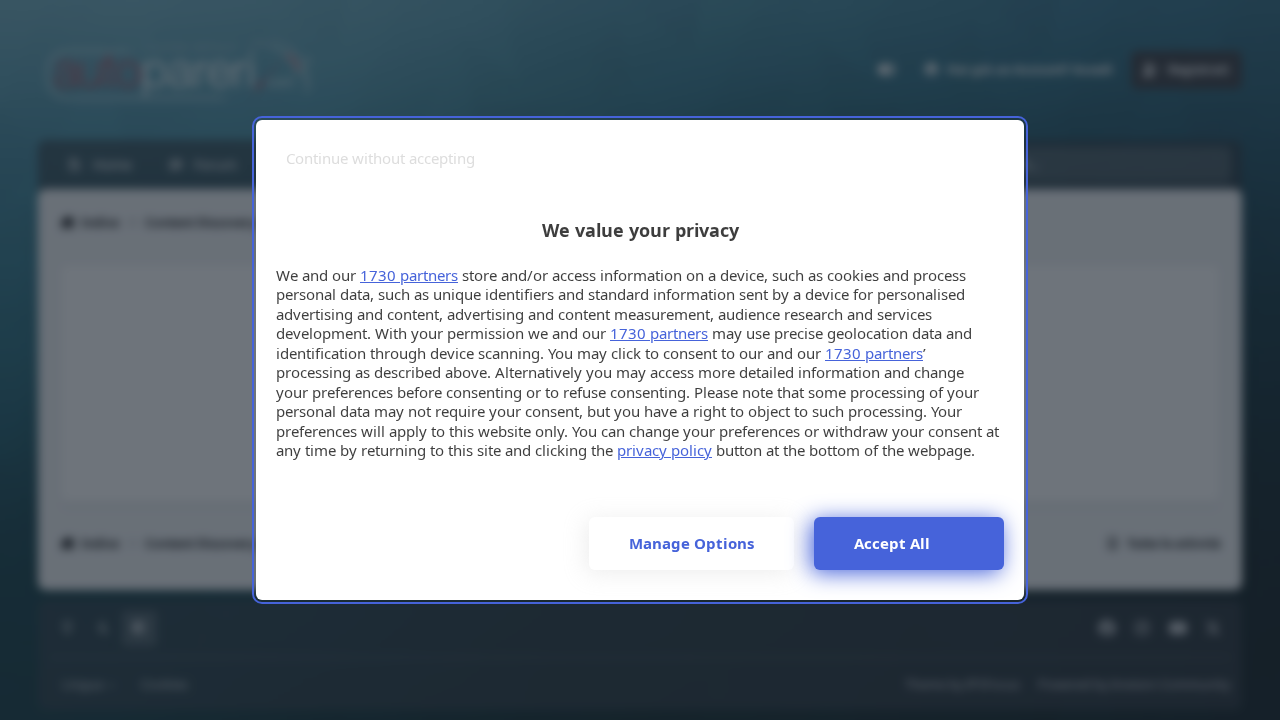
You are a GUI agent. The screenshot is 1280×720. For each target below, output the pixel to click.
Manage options (691, 543)
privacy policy (664, 450)
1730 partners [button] (409, 275)
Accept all (892, 543)
